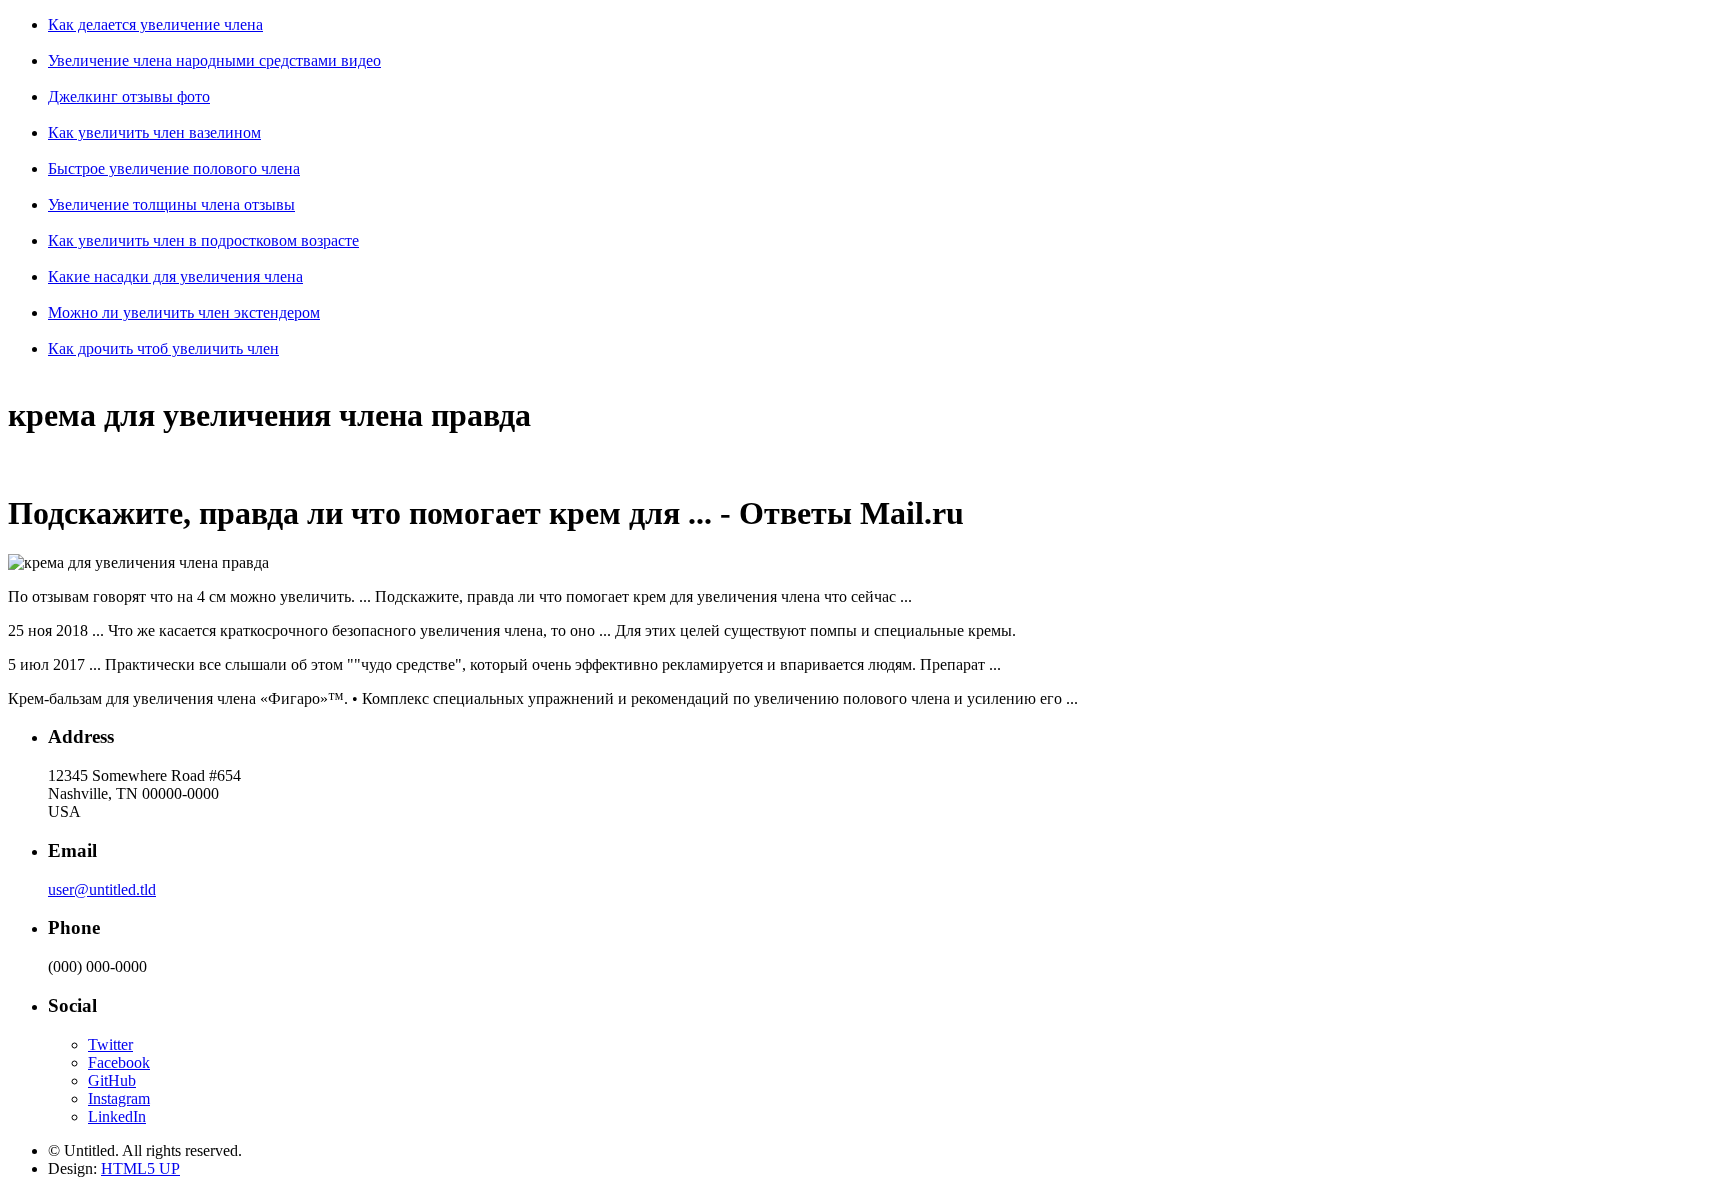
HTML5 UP (140, 1168)
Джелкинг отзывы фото (129, 96)
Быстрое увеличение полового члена (174, 168)
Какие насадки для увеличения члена (175, 276)
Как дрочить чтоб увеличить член (163, 348)
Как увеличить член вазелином (154, 132)
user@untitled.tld (102, 889)
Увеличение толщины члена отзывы (171, 204)
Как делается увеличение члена (155, 24)
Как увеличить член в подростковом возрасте (203, 240)
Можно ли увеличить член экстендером (184, 312)
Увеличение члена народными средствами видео (214, 60)
